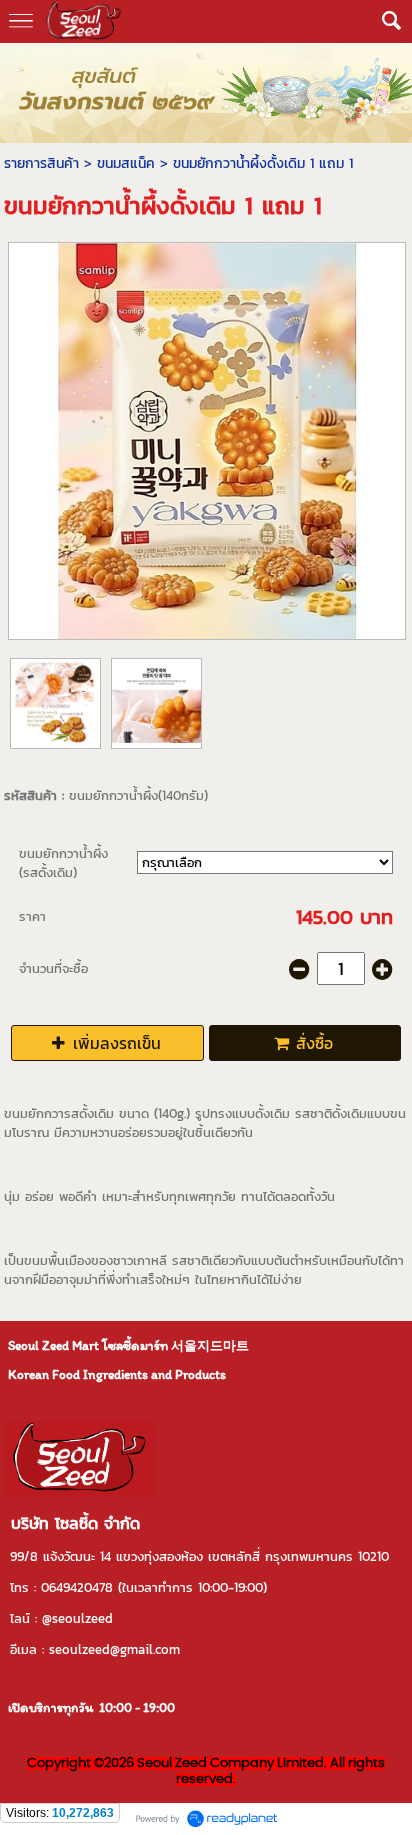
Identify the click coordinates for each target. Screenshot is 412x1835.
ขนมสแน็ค (126, 163)
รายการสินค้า (41, 163)
